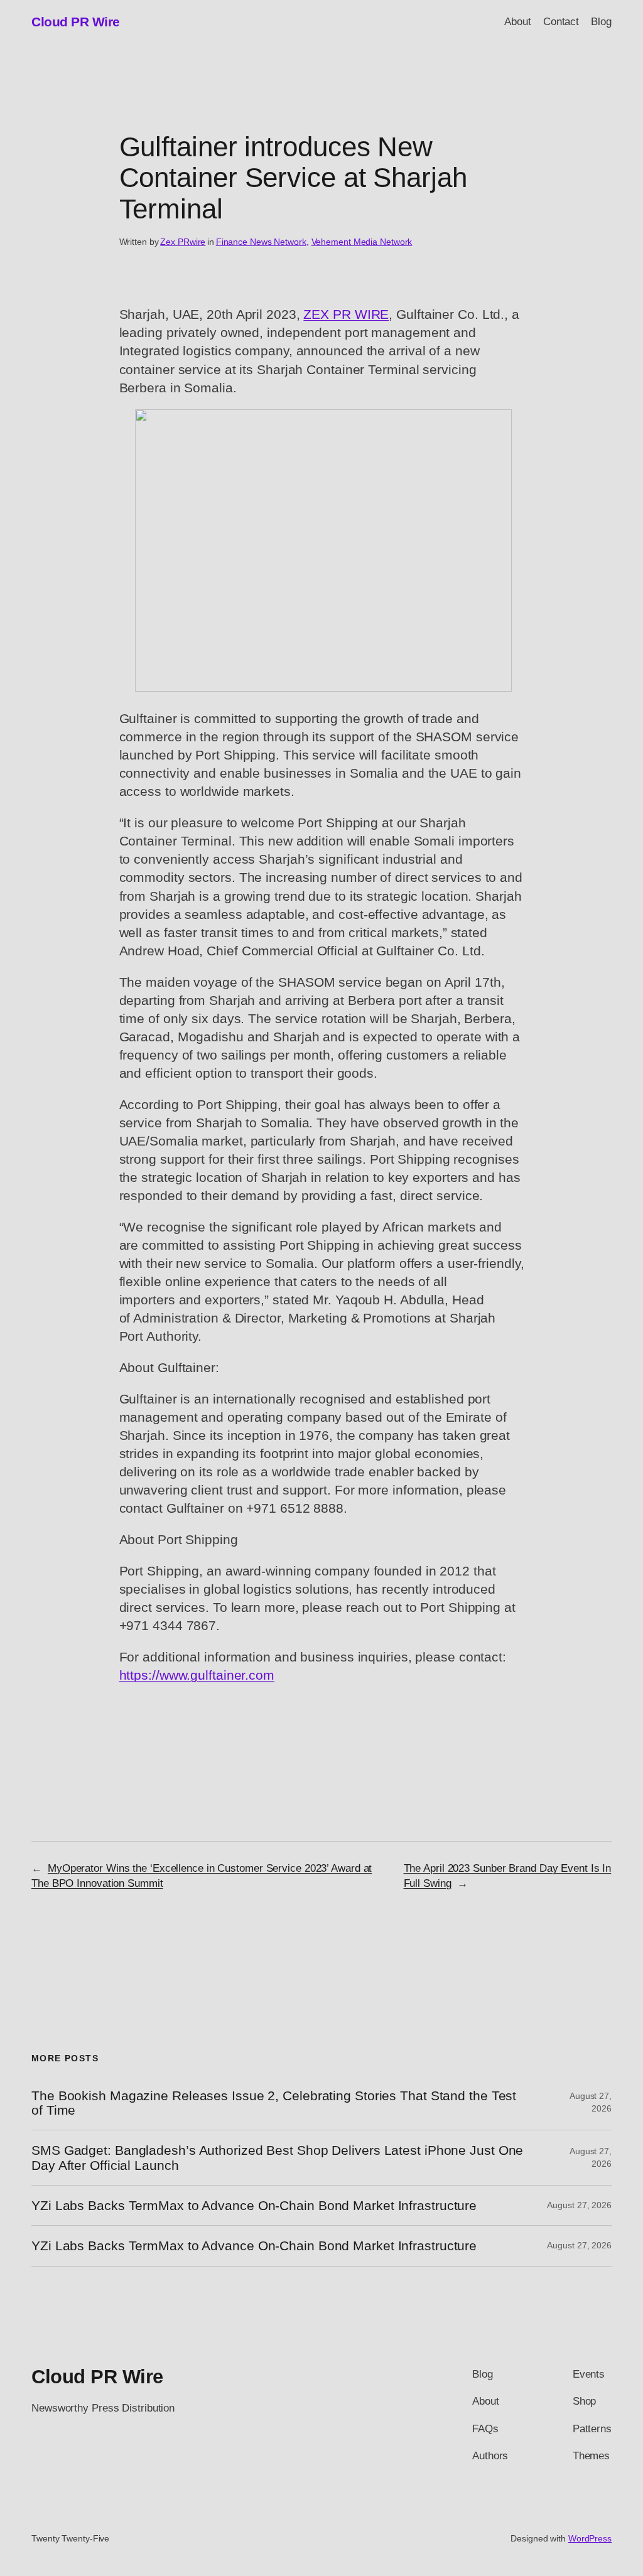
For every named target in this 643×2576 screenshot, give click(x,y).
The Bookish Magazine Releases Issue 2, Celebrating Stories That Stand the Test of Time (274, 2103)
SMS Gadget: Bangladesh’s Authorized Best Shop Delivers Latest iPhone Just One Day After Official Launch (277, 2157)
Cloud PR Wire (76, 22)
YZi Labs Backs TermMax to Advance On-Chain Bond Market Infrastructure (254, 2205)
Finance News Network (261, 242)
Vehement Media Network (362, 242)
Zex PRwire (183, 242)
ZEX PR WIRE (346, 314)
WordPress (590, 2538)
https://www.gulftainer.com (197, 1675)
